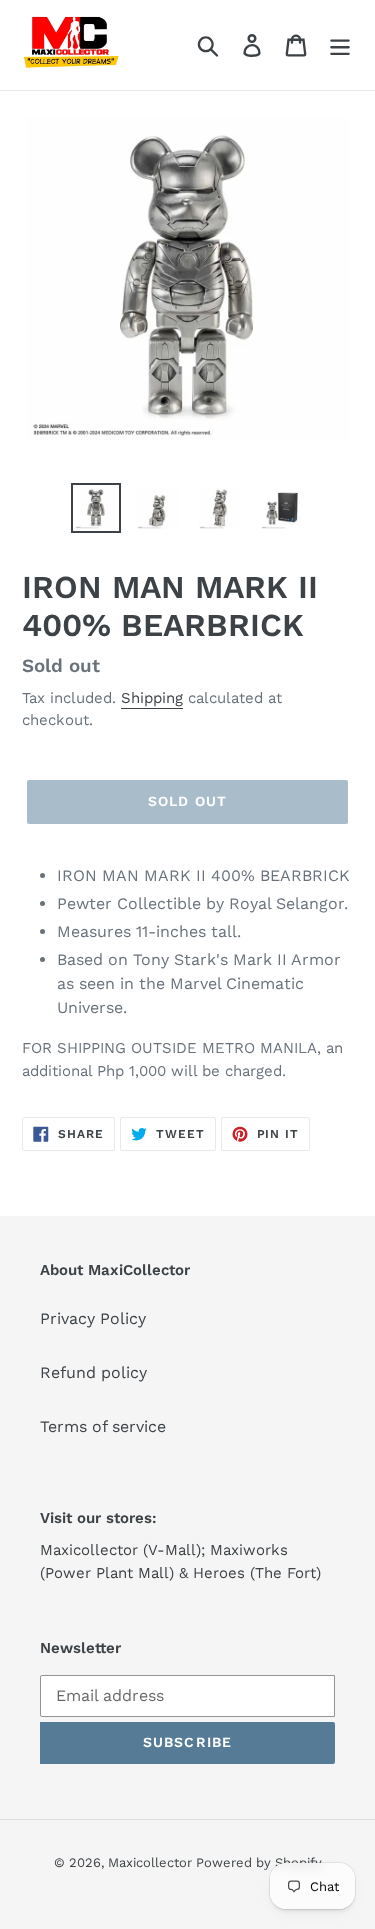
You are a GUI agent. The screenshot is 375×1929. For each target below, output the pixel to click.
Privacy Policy (93, 1318)
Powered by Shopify (259, 1862)
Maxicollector (152, 1862)
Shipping (152, 698)
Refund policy (93, 1372)
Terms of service (103, 1426)
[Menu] (340, 45)
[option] (96, 508)
